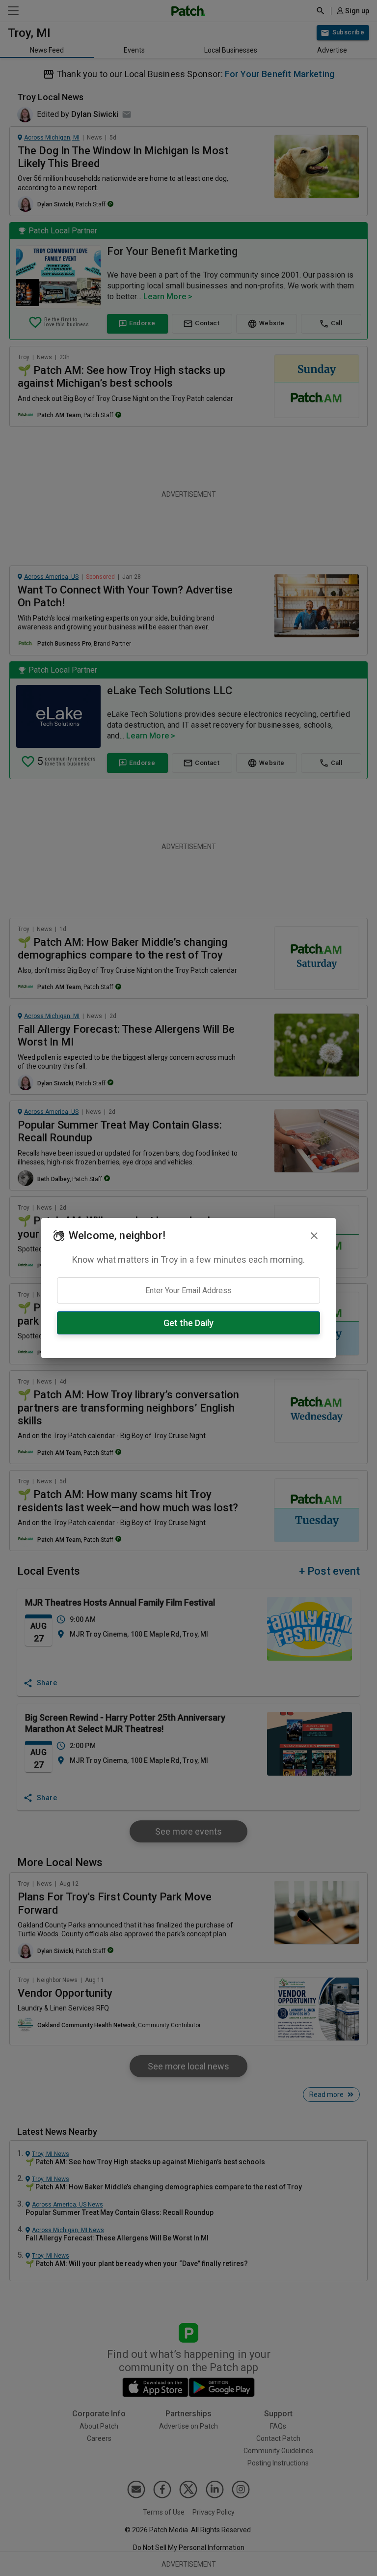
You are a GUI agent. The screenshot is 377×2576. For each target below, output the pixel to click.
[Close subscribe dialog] (314, 1236)
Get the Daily (188, 1323)
